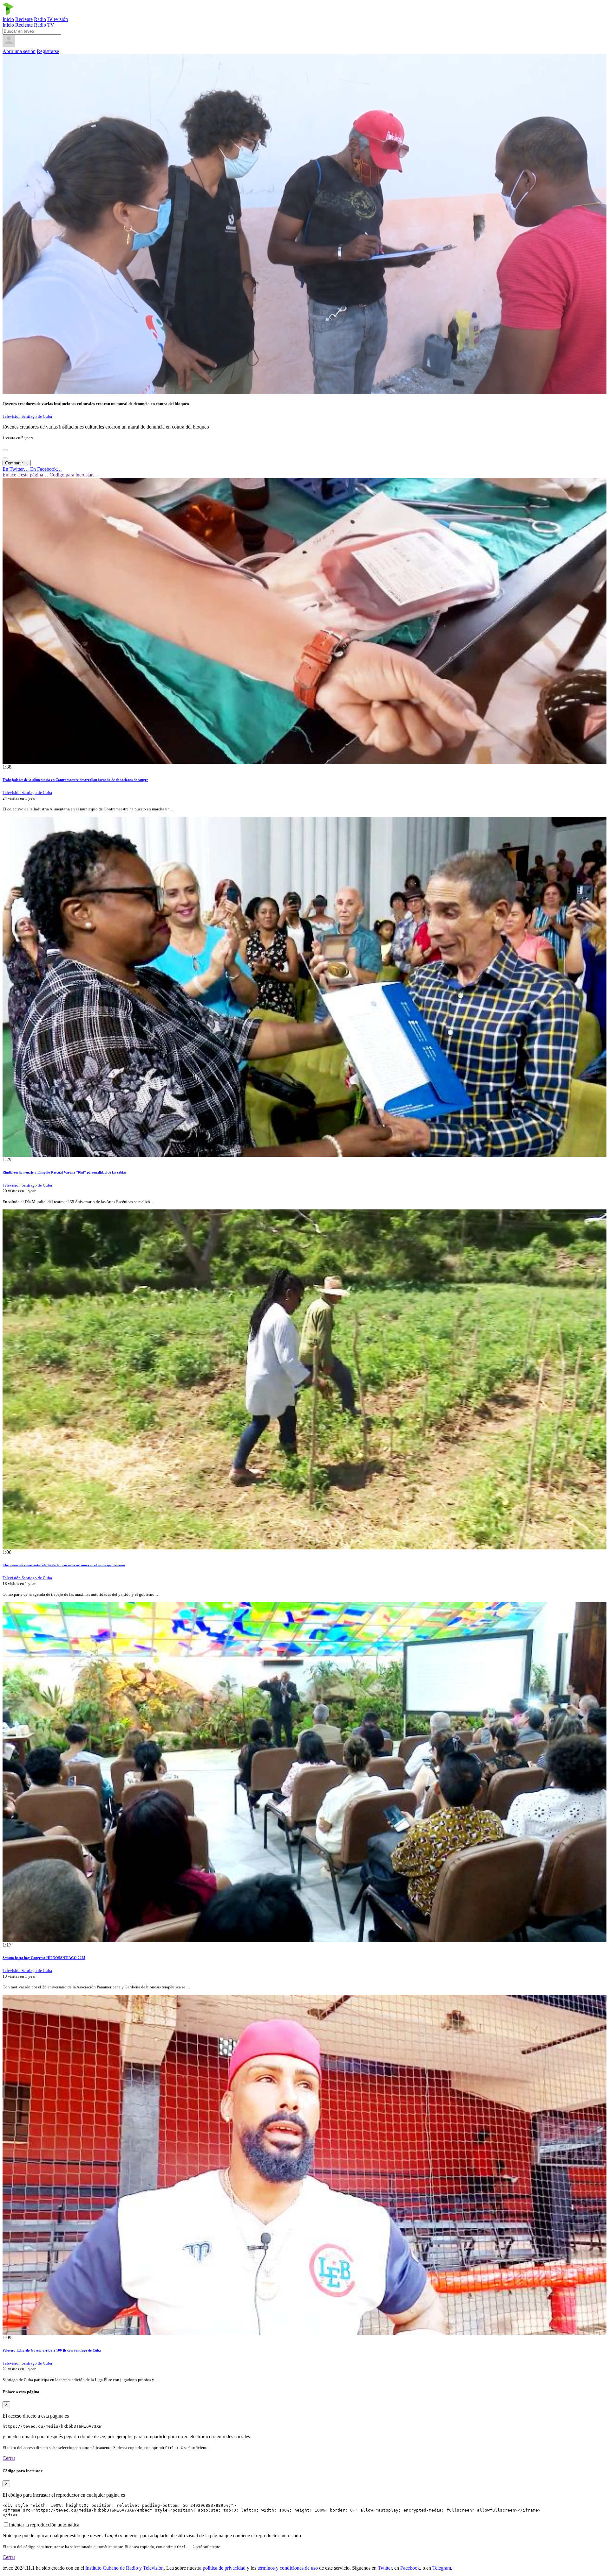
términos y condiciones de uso (288, 2568)
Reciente (24, 19)
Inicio (8, 19)
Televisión (58, 19)
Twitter (385, 2568)
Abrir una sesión (19, 51)
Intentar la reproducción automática (44, 2525)
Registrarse (48, 51)
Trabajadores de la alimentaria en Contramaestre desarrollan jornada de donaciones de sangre (75, 780)
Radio (40, 19)
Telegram (442, 2568)
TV (51, 25)
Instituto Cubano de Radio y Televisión (124, 2568)
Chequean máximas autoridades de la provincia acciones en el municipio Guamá (64, 1565)
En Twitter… (16, 469)
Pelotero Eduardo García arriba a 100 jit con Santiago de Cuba (52, 2350)
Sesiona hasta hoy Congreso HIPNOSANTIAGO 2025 (44, 1958)
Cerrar (9, 2458)
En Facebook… (46, 469)
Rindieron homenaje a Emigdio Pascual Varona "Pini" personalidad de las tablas (64, 1172)
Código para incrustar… (74, 475)
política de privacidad (224, 2568)
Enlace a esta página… (25, 475)
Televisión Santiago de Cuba (27, 416)
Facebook (410, 2568)
